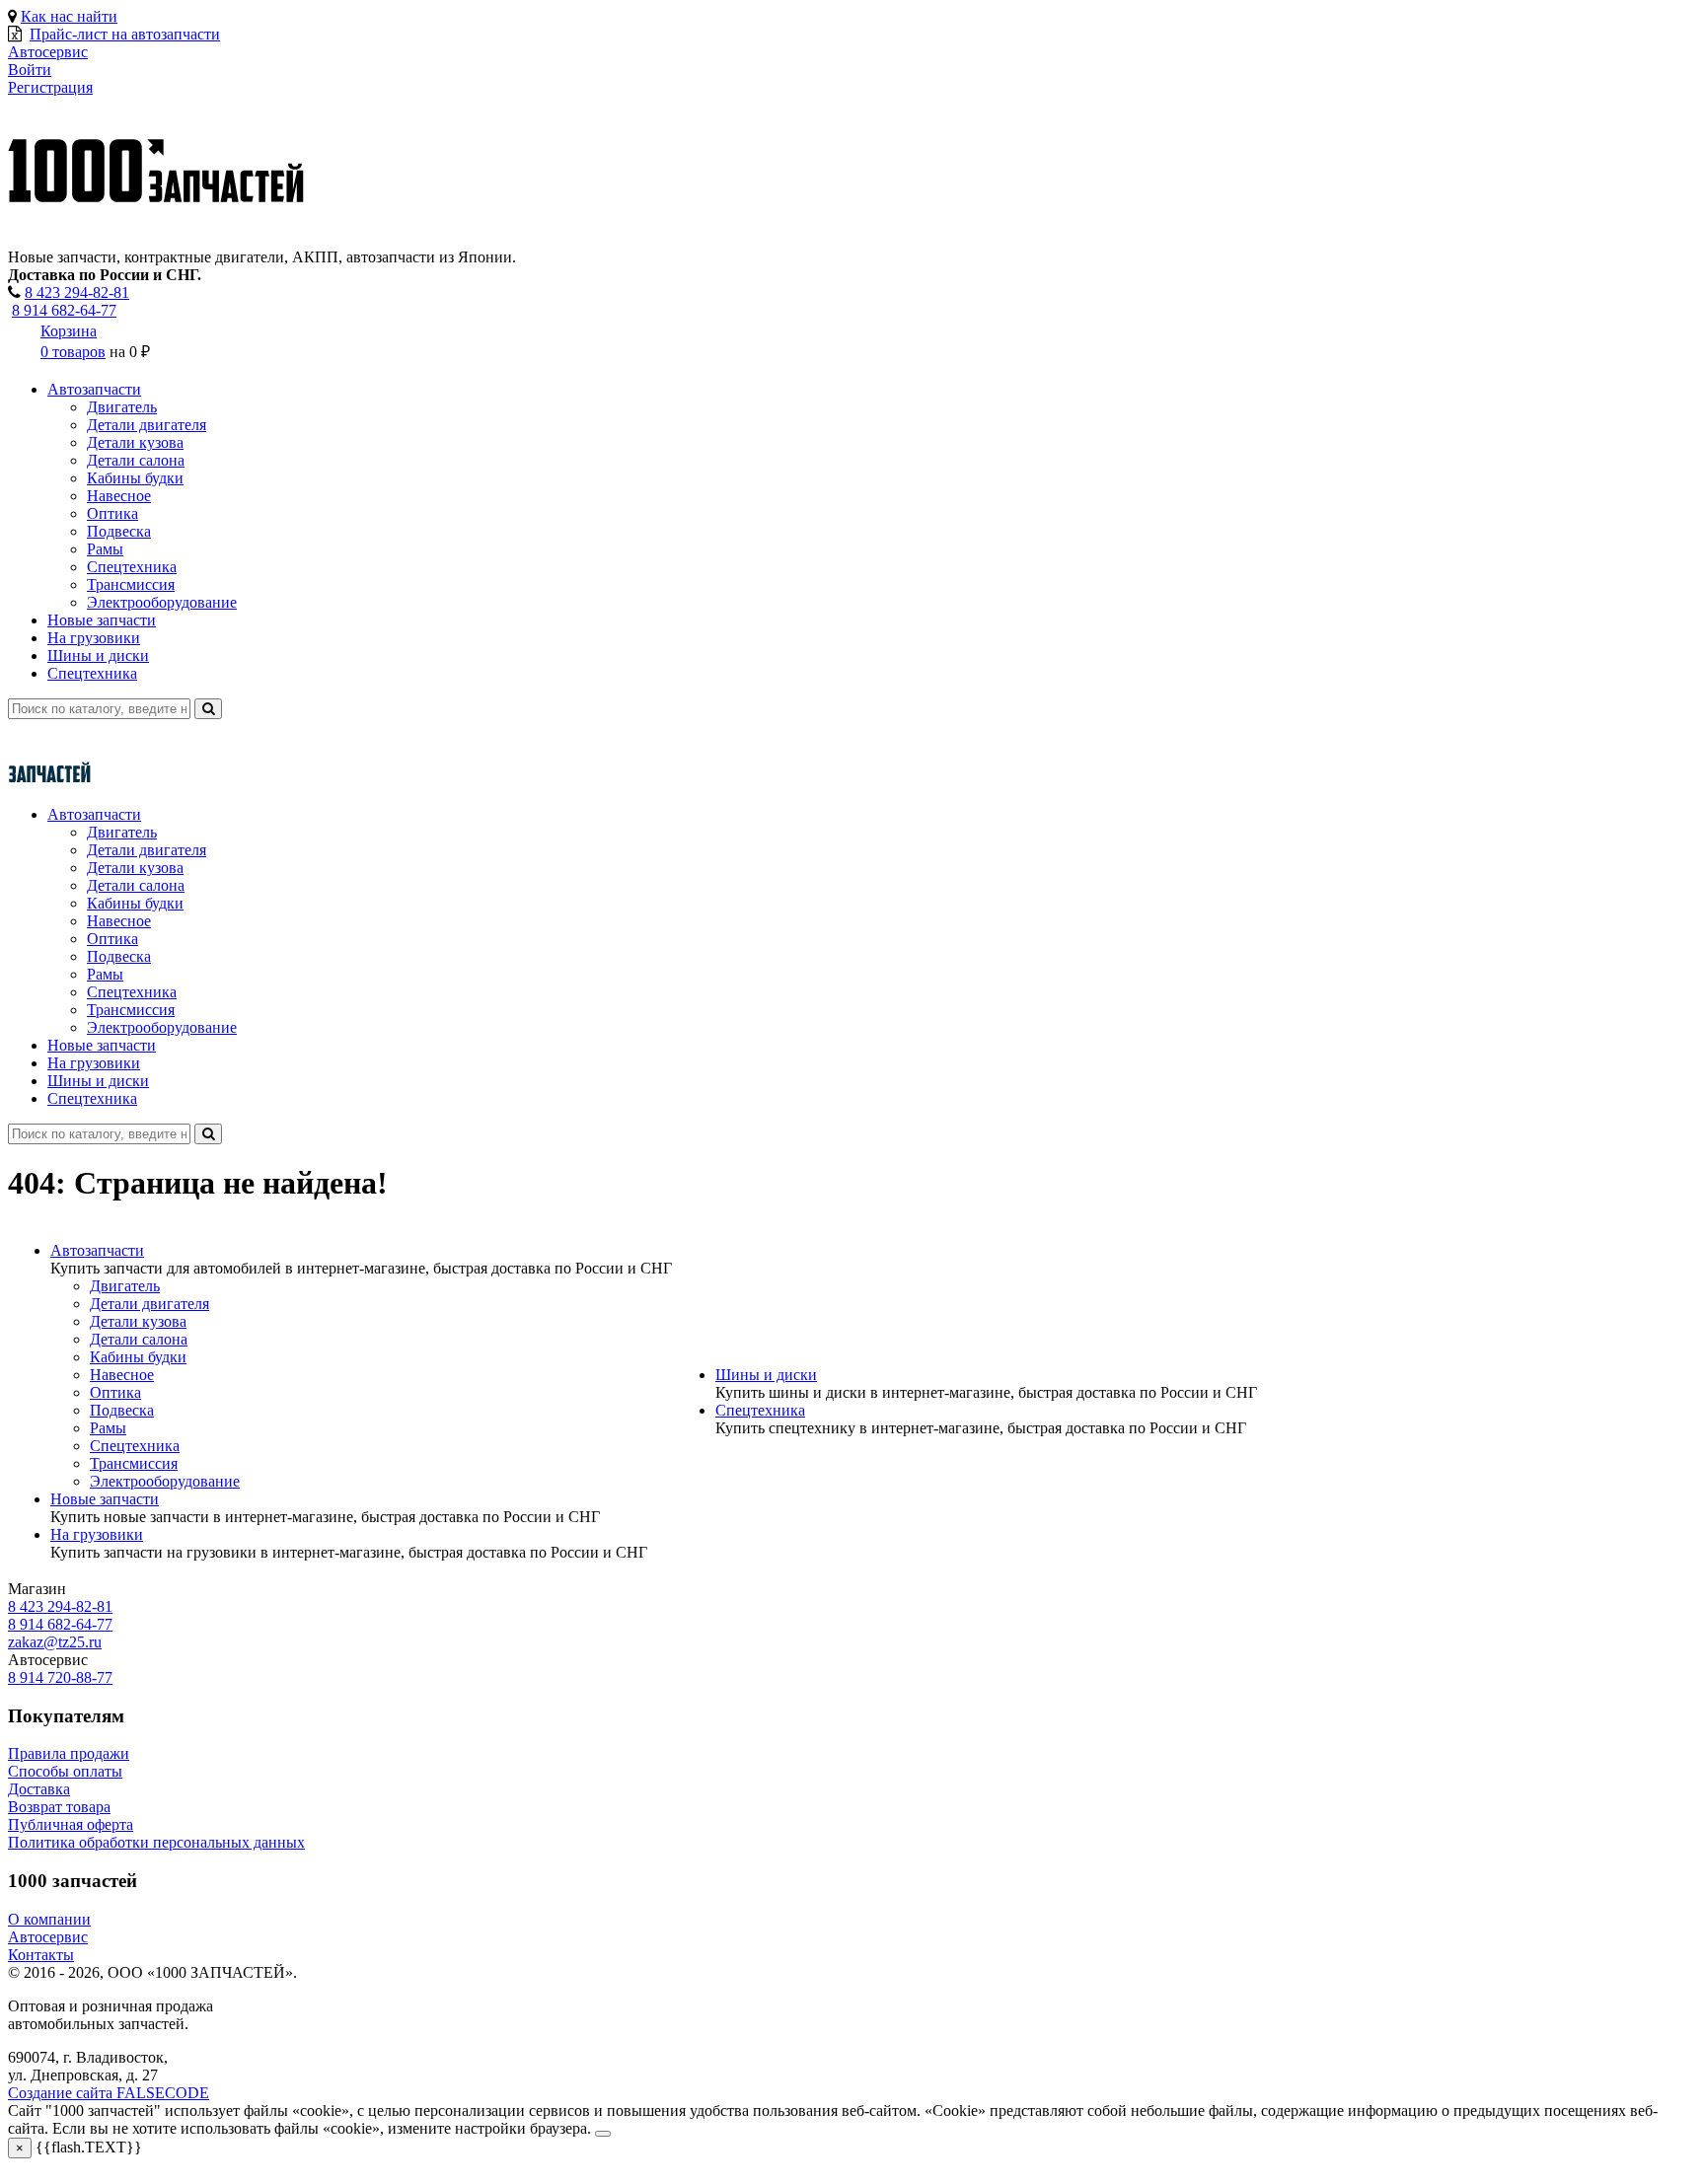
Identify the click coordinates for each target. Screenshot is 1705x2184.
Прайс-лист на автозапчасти (125, 34)
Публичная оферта (71, 1824)
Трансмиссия (131, 584)
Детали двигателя (147, 425)
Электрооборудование (162, 602)
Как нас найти (69, 16)
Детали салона (136, 460)
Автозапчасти (94, 389)
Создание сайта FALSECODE (109, 2093)
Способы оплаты (65, 1771)
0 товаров (73, 352)
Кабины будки (135, 478)
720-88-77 (60, 1677)
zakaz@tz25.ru (55, 1642)
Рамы (105, 549)
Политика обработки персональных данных (156, 1842)
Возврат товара (59, 1807)
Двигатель (122, 407)
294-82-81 (77, 292)
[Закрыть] (603, 2134)
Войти (30, 70)
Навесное (119, 496)
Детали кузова (135, 442)
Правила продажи (69, 1753)
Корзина (69, 331)
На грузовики (94, 638)
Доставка (39, 1789)
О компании (49, 1919)
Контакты (41, 1955)
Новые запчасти (102, 620)
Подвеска (119, 531)
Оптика (112, 513)
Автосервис (48, 1937)
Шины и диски (98, 655)
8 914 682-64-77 (64, 310)
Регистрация (50, 87)
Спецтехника (132, 567)
